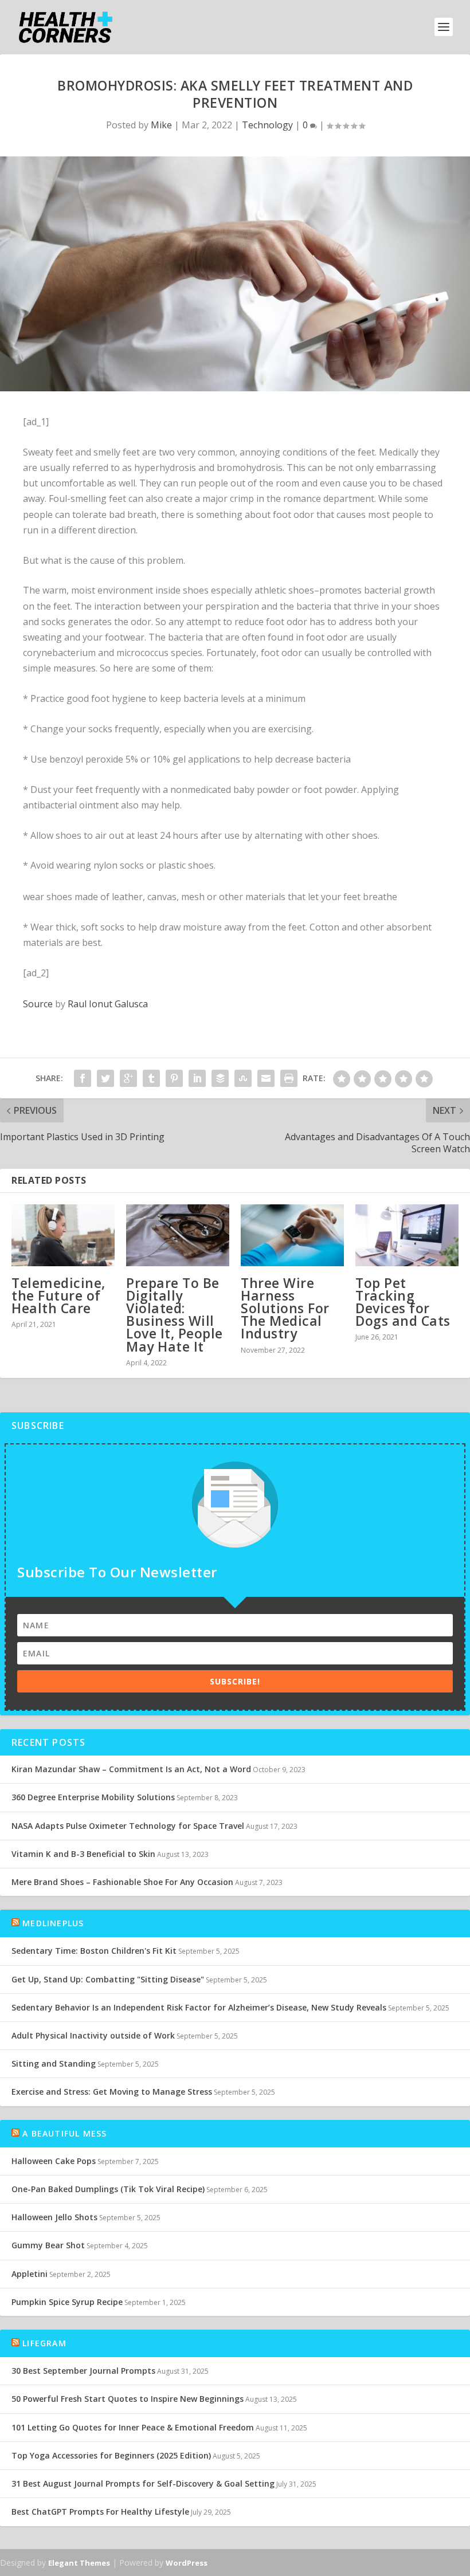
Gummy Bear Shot (48, 2245)
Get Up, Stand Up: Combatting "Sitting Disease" (108, 1979)
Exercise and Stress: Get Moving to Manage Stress (112, 2092)
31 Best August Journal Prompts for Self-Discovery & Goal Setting (143, 2483)
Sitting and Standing (54, 2063)
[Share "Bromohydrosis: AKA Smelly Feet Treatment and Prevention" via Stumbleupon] (243, 1078)
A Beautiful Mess (64, 2133)
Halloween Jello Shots (54, 2217)
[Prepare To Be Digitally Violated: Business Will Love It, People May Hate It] (178, 1235)
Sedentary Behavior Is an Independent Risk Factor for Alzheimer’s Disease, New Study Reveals (199, 2007)
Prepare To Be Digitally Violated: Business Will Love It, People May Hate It (175, 1315)
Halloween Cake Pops (54, 2161)
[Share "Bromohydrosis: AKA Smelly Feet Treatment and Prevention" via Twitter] (105, 1078)
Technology (267, 125)
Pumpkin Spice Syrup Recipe (67, 2302)
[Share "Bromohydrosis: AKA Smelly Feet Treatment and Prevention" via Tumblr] (151, 1078)
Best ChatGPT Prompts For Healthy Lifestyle (100, 2512)
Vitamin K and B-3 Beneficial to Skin (83, 1854)
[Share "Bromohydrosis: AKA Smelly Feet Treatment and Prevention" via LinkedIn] (197, 1078)
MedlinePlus (53, 1923)
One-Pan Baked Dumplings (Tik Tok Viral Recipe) (108, 2189)
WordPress (187, 2563)
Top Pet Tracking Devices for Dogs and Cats (403, 1302)
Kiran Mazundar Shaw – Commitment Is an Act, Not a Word (131, 1769)
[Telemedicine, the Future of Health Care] (63, 1235)
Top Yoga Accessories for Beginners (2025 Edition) (111, 2455)
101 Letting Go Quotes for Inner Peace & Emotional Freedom (133, 2427)
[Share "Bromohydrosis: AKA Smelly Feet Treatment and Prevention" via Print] (289, 1078)
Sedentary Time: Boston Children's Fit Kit (94, 1951)
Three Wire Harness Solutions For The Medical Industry (285, 1308)
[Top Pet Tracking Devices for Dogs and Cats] (407, 1235)
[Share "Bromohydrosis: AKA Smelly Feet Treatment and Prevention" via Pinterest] (174, 1078)
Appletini (30, 2274)
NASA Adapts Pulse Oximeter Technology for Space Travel (128, 1826)
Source (38, 1004)
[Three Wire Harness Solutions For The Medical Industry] (292, 1235)
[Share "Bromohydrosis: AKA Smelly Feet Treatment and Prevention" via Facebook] (83, 1078)
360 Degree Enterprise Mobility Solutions (93, 1797)
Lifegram (44, 2343)
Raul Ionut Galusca (108, 1004)
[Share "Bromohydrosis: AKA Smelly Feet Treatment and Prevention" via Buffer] (220, 1078)
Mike (161, 125)
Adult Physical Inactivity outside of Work (93, 2035)
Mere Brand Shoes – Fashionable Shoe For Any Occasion (122, 1882)
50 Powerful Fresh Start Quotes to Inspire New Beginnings (128, 2399)
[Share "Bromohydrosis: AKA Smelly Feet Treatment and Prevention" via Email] (266, 1078)
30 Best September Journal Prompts (83, 2371)
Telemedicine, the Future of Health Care (58, 1295)
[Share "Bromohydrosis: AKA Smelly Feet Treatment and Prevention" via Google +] (128, 1078)
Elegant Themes (79, 2563)
